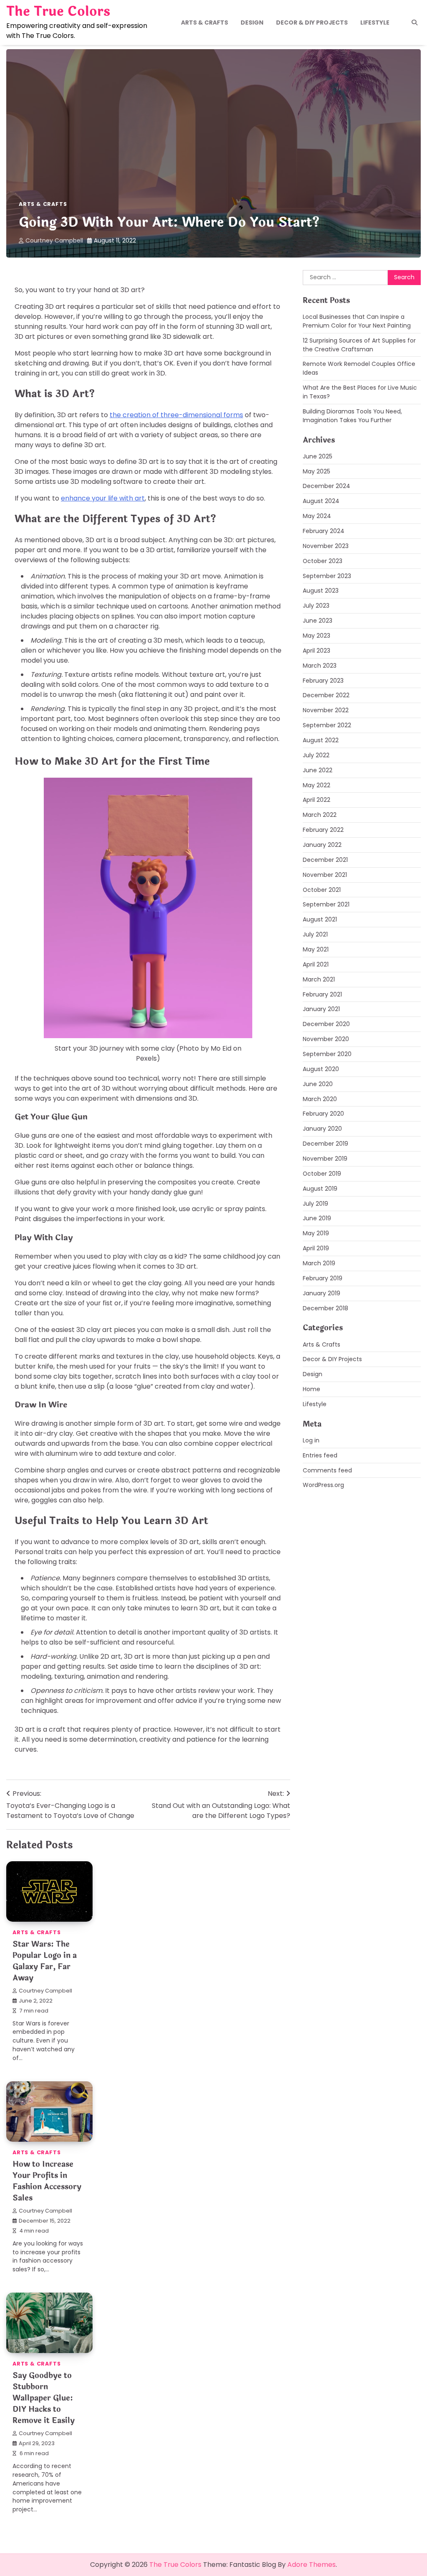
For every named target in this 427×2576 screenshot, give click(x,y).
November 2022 (326, 710)
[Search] (414, 23)
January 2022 (322, 845)
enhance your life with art (103, 498)
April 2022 (316, 800)
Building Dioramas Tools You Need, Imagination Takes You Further (352, 416)
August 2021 (320, 919)
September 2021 (326, 904)
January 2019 (322, 1293)
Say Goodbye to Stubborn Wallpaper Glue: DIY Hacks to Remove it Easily (44, 2398)
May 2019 (316, 1233)
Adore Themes (311, 2565)
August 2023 (321, 591)
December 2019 (325, 1144)
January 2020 (322, 1129)
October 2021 (322, 890)
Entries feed (320, 1455)
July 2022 (316, 755)
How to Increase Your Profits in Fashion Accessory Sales (47, 2181)
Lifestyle (375, 23)
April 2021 (316, 964)
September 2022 (327, 725)
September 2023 (327, 576)
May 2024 (317, 516)
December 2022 (326, 695)
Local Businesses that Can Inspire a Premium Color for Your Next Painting (357, 321)
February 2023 (323, 681)
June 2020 (318, 1084)
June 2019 (317, 1218)
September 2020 (327, 1054)
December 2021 (325, 860)
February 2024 (324, 531)
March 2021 (319, 979)
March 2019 (319, 1263)
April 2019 (316, 1248)
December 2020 (326, 1024)
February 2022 (323, 830)
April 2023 (316, 651)
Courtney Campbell (54, 240)
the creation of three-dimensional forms (176, 415)
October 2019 (322, 1174)
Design (252, 23)
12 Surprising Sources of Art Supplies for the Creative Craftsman (359, 345)
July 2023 (316, 606)
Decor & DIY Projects (312, 23)
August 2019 (320, 1189)
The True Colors (58, 12)
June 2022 (318, 770)
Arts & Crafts (205, 23)
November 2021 (325, 875)
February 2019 (323, 1278)
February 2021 (322, 994)
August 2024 (321, 501)
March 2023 (320, 666)
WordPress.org (323, 1485)
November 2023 (326, 546)
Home (311, 1389)
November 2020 (326, 1039)
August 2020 (321, 1069)
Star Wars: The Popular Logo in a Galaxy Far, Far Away (45, 1961)
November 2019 (325, 1159)
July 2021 (315, 934)
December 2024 (327, 486)
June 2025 (318, 456)
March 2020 (320, 1099)
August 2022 (321, 740)
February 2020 (323, 1114)
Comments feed (327, 1470)
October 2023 (323, 561)
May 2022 (316, 785)
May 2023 (316, 636)
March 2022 (320, 815)
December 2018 (325, 1308)
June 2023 (318, 621)
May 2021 (316, 949)
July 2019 (315, 1204)
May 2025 (316, 471)
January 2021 (321, 1009)
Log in (311, 1440)
